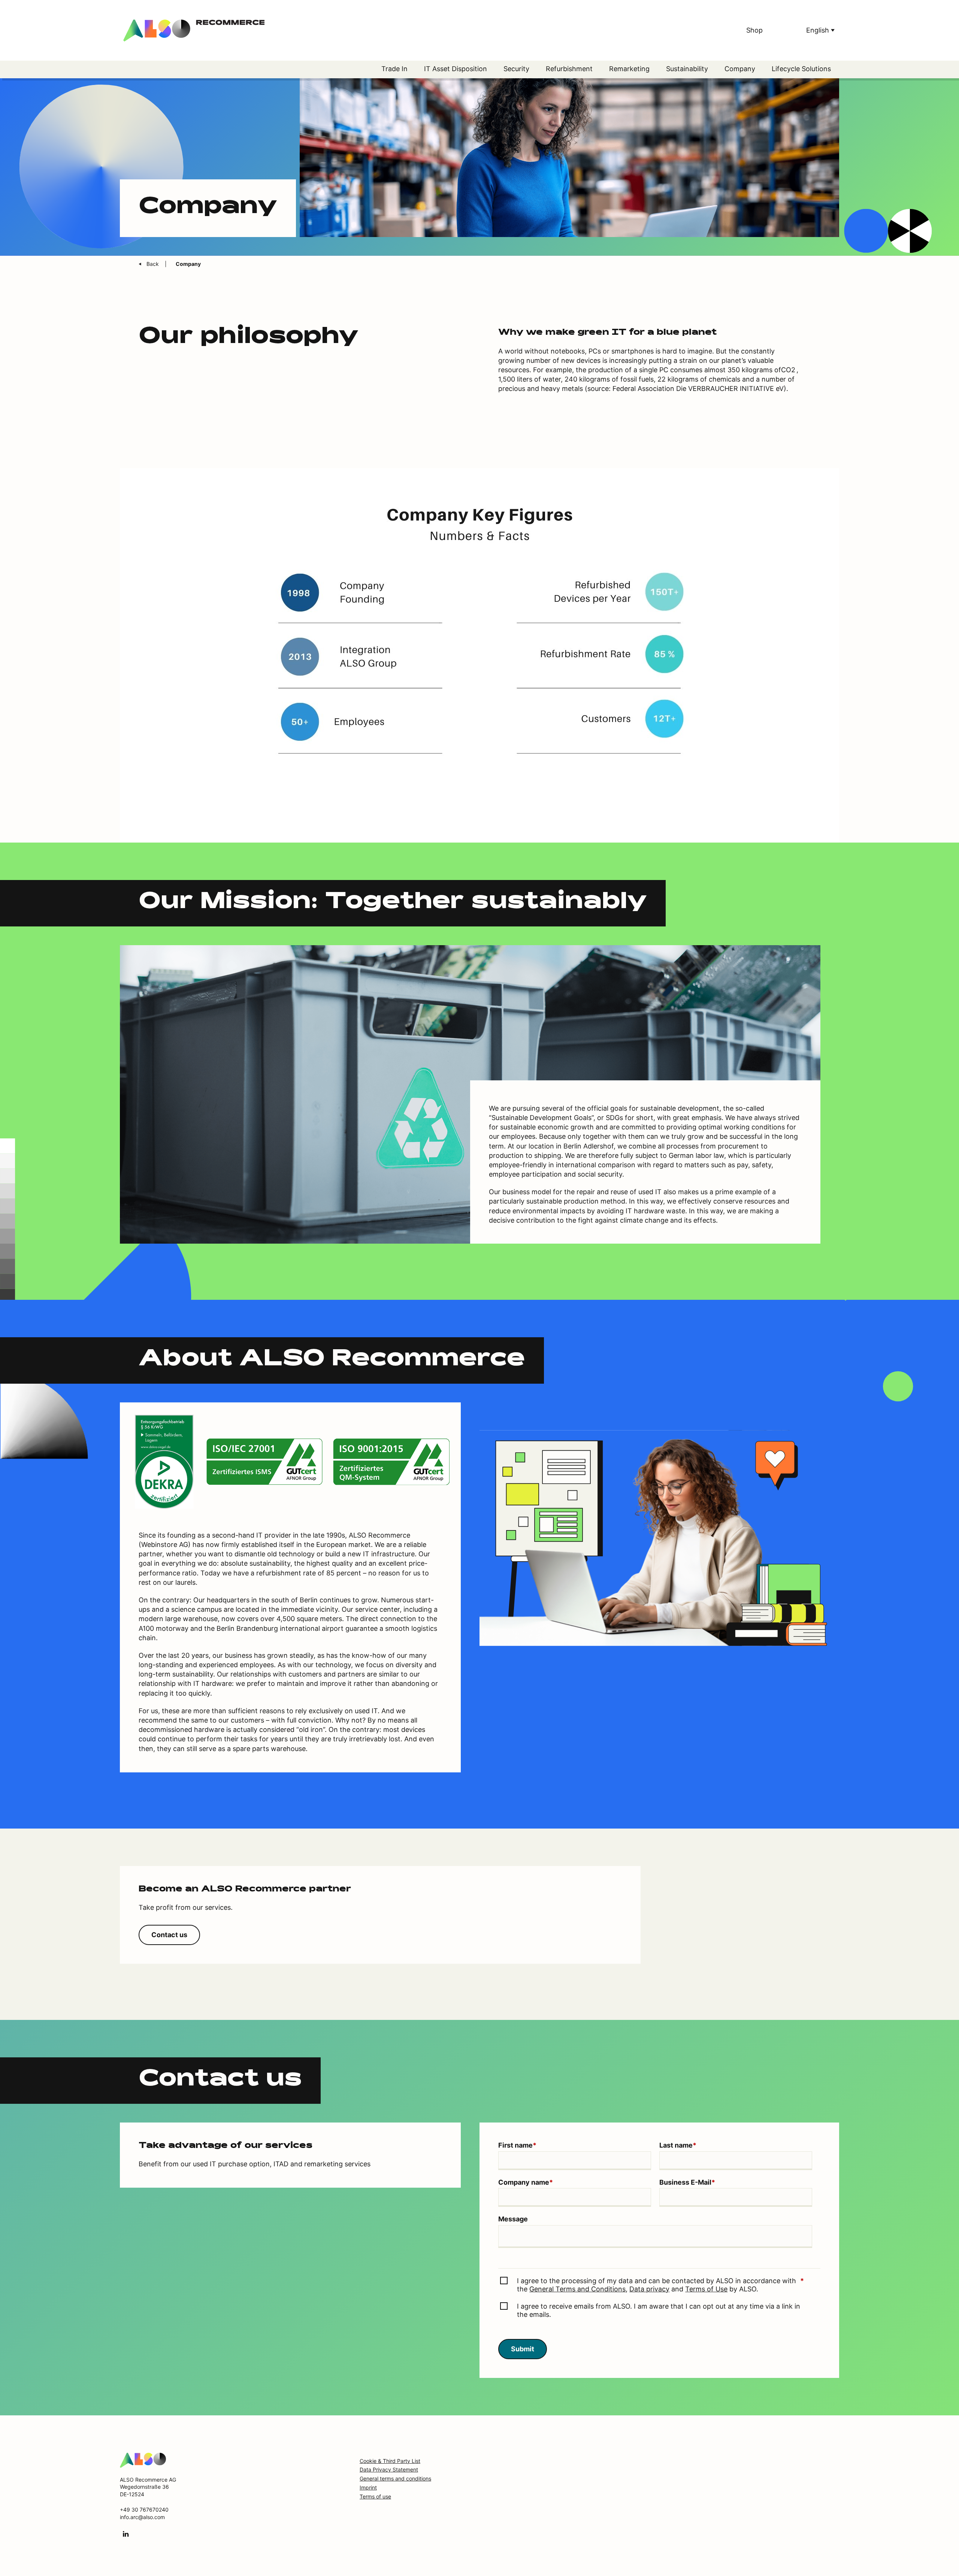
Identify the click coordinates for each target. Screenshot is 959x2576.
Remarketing (629, 69)
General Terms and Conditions (577, 2289)
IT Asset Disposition (456, 69)
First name (517, 2145)
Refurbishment (569, 69)
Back (153, 264)
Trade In (394, 69)
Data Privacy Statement (389, 2469)
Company (740, 69)
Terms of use (375, 2496)
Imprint (368, 2487)
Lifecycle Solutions (801, 69)
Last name (678, 2145)
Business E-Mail (687, 2182)
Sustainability (687, 69)
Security (516, 69)
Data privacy (649, 2289)
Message (513, 2219)
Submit (523, 2349)
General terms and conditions (395, 2478)
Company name (526, 2182)
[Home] (143, 2459)
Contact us (169, 1935)
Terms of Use (706, 2289)
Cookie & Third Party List (390, 2461)
